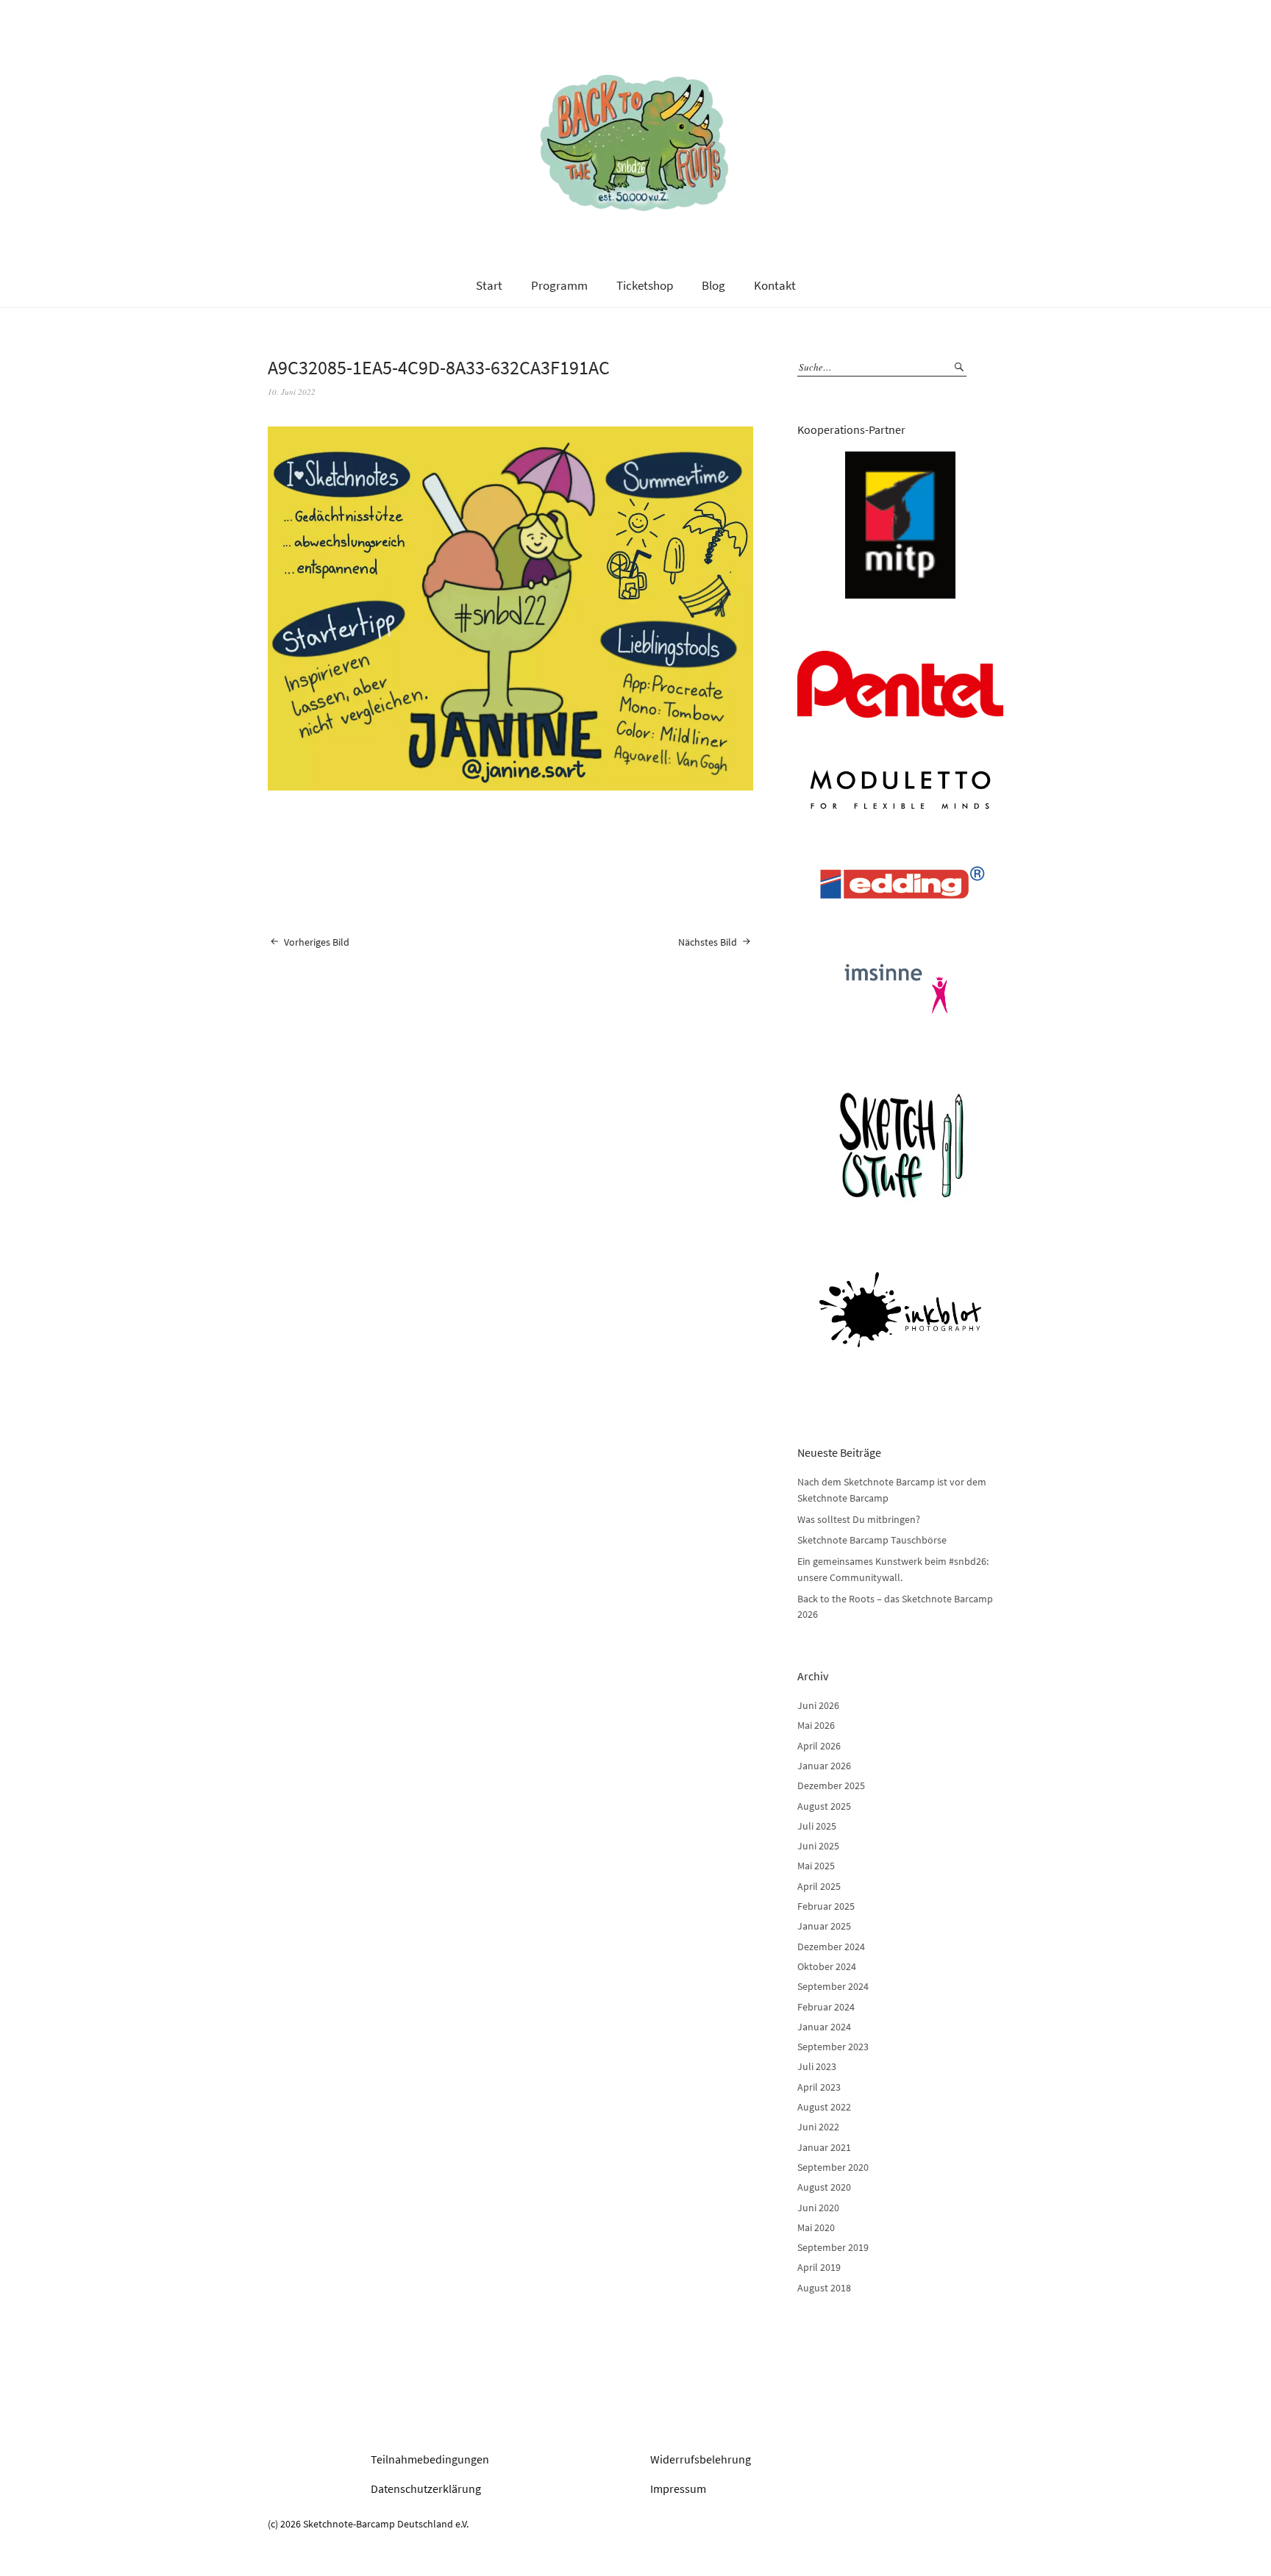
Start (489, 285)
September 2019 (833, 2247)
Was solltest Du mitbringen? (859, 1519)
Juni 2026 (818, 1705)
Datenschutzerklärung (426, 2488)
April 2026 (819, 1746)
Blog (713, 285)
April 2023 (819, 2087)
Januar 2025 (824, 1926)
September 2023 (833, 2047)
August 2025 (824, 1806)
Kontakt (775, 285)
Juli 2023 (817, 2066)
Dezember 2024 (831, 1947)
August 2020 (824, 2187)
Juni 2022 (818, 2127)
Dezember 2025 (831, 1785)
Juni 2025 (818, 1846)
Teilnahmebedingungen (430, 2459)
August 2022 (824, 2107)
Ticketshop (645, 285)
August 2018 (824, 2288)
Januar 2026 (824, 1766)
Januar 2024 (824, 2027)
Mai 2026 (816, 1725)
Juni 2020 (818, 2208)
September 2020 (833, 2167)
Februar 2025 (826, 1906)
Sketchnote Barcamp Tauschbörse (872, 1540)
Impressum (678, 2488)
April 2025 (819, 1886)
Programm (559, 285)
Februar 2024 (826, 2007)
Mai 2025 (816, 1866)
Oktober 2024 (827, 1966)
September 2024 (833, 1986)
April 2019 (819, 2267)
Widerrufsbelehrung (701, 2459)
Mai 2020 (816, 2227)
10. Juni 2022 (292, 392)
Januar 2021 (824, 2147)
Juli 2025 (817, 1826)
